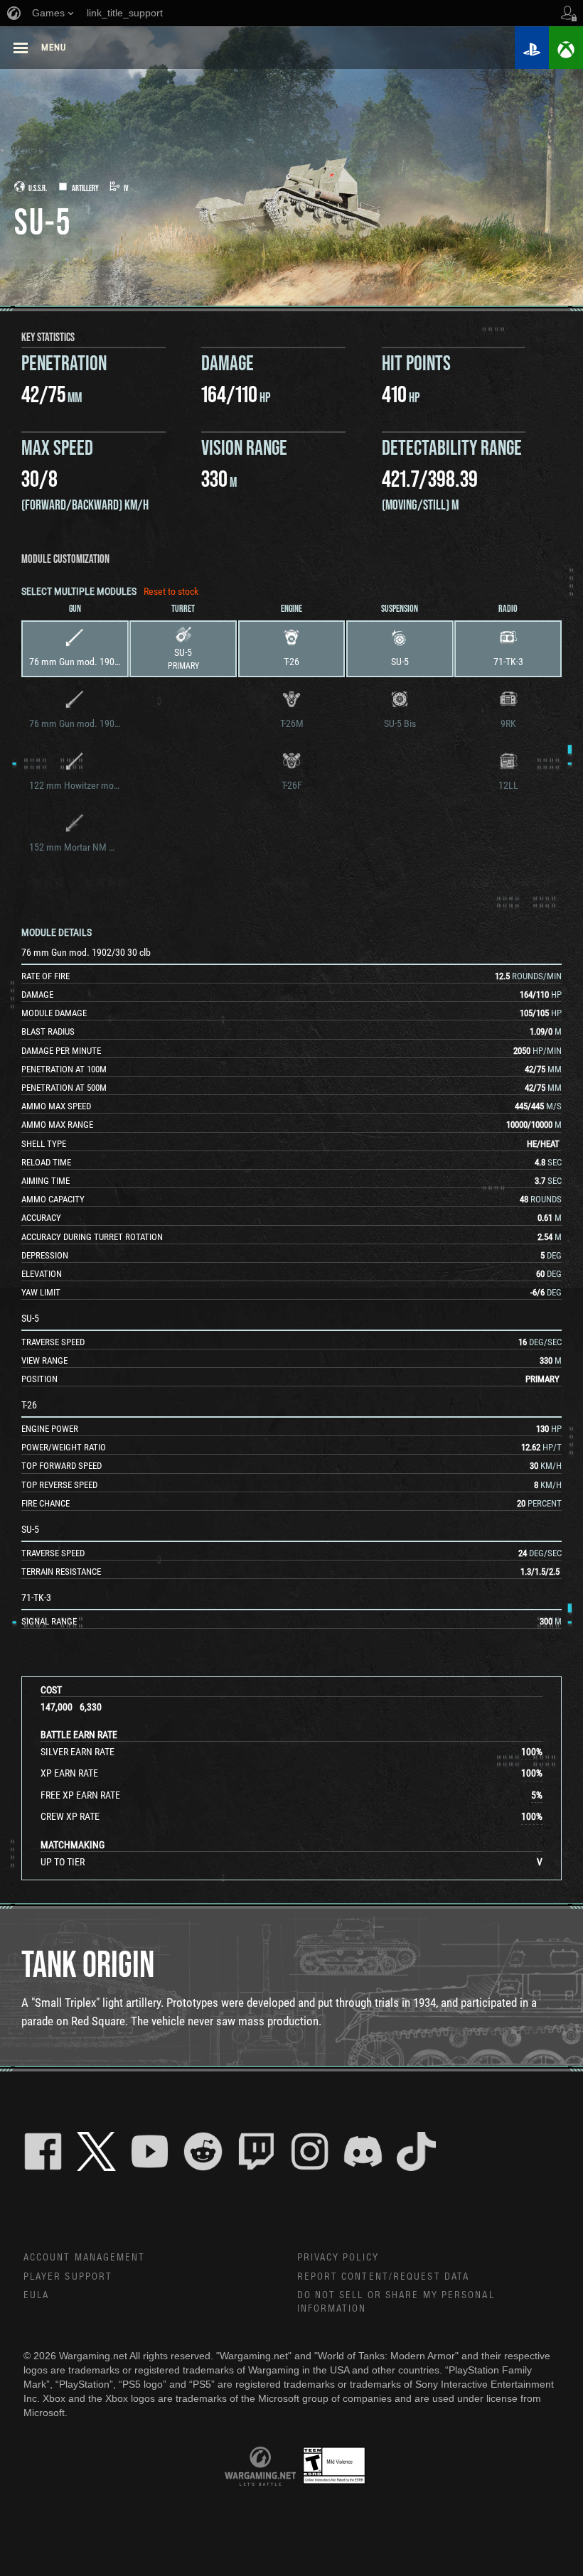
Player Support (68, 2277)
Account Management (85, 2258)
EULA (36, 2295)
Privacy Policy (338, 2258)
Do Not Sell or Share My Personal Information (396, 2302)
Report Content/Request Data (384, 2277)
